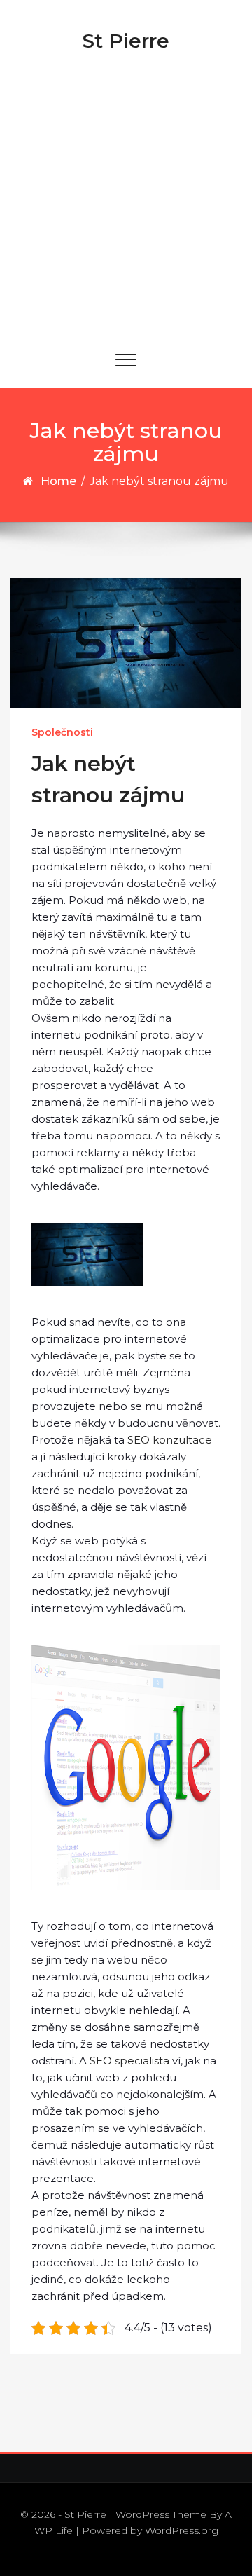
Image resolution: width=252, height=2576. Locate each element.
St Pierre (126, 41)
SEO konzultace (170, 1440)
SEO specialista (129, 2061)
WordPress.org (182, 2530)
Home (58, 481)
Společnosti (62, 732)
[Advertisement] (126, 199)
